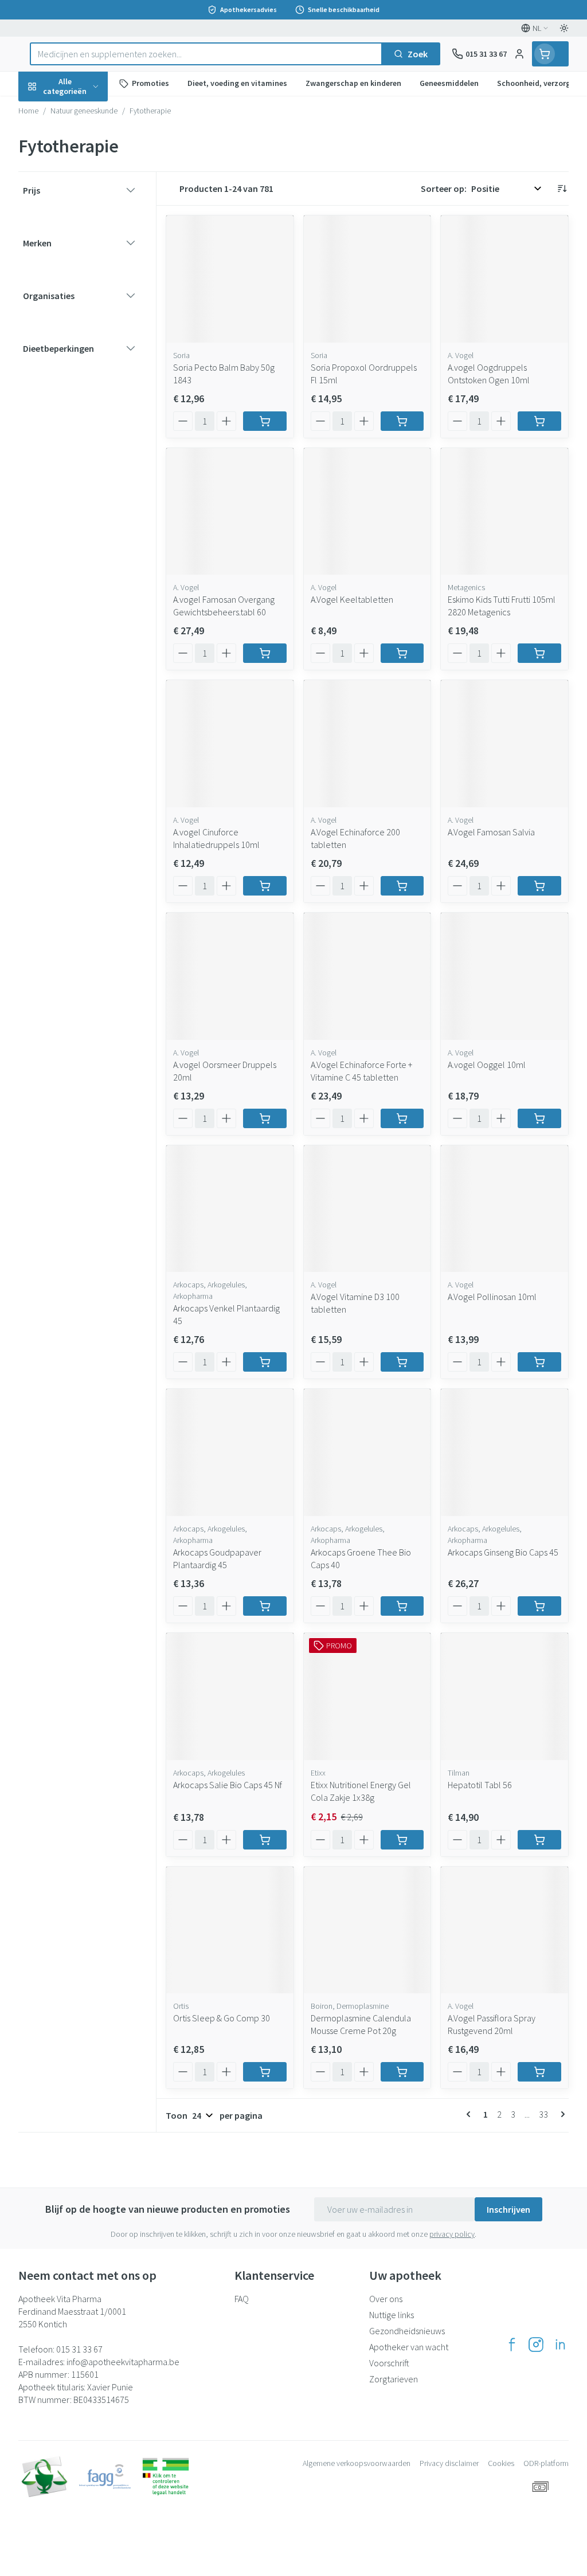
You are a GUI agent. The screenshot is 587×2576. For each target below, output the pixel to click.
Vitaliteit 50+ (92, 246)
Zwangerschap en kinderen (92, 215)
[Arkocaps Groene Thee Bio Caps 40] (367, 1452)
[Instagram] (536, 2345)
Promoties (49, 111)
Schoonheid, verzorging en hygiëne (92, 142)
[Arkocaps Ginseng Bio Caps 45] (504, 1452)
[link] (471, 2114)
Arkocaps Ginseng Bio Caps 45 (503, 1552)
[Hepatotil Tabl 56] (504, 1697)
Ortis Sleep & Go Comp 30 (222, 2018)
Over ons (386, 2299)
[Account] (519, 54)
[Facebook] (512, 2345)
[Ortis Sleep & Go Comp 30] (230, 1930)
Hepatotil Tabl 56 (480, 1785)
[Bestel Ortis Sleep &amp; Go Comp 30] (265, 2072)
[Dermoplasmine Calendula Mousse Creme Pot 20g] (367, 1930)
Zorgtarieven (394, 2379)
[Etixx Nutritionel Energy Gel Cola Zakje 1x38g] (367, 1697)
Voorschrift (389, 2363)
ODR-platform (546, 2463)
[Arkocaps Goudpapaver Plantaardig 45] (230, 1452)
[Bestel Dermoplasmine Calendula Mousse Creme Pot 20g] (402, 2072)
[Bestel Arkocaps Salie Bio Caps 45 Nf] (265, 1840)
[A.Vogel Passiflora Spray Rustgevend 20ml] (504, 1930)
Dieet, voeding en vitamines (92, 178)
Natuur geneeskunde (92, 273)
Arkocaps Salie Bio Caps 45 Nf (228, 1785)
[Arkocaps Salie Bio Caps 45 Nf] (230, 1697)
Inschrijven (508, 2209)
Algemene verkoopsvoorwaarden (357, 2463)
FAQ (242, 2299)
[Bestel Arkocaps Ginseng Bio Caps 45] (539, 1606)
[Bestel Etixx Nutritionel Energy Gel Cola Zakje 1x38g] (402, 1840)
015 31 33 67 (79, 2349)
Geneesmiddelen (92, 355)
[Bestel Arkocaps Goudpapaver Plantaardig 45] (265, 1606)
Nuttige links (392, 2315)
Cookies (501, 2463)
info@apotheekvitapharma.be (123, 2362)
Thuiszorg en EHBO (92, 300)
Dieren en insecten (92, 327)
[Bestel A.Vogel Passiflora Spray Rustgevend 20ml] (539, 2072)
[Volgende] (561, 2114)
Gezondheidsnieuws (407, 2331)
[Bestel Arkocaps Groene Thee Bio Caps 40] (402, 1606)
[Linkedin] (560, 2345)
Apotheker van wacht (409, 2347)
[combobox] (206, 54)
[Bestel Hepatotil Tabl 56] (539, 1840)
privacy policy (452, 2234)
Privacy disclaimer (449, 2463)
